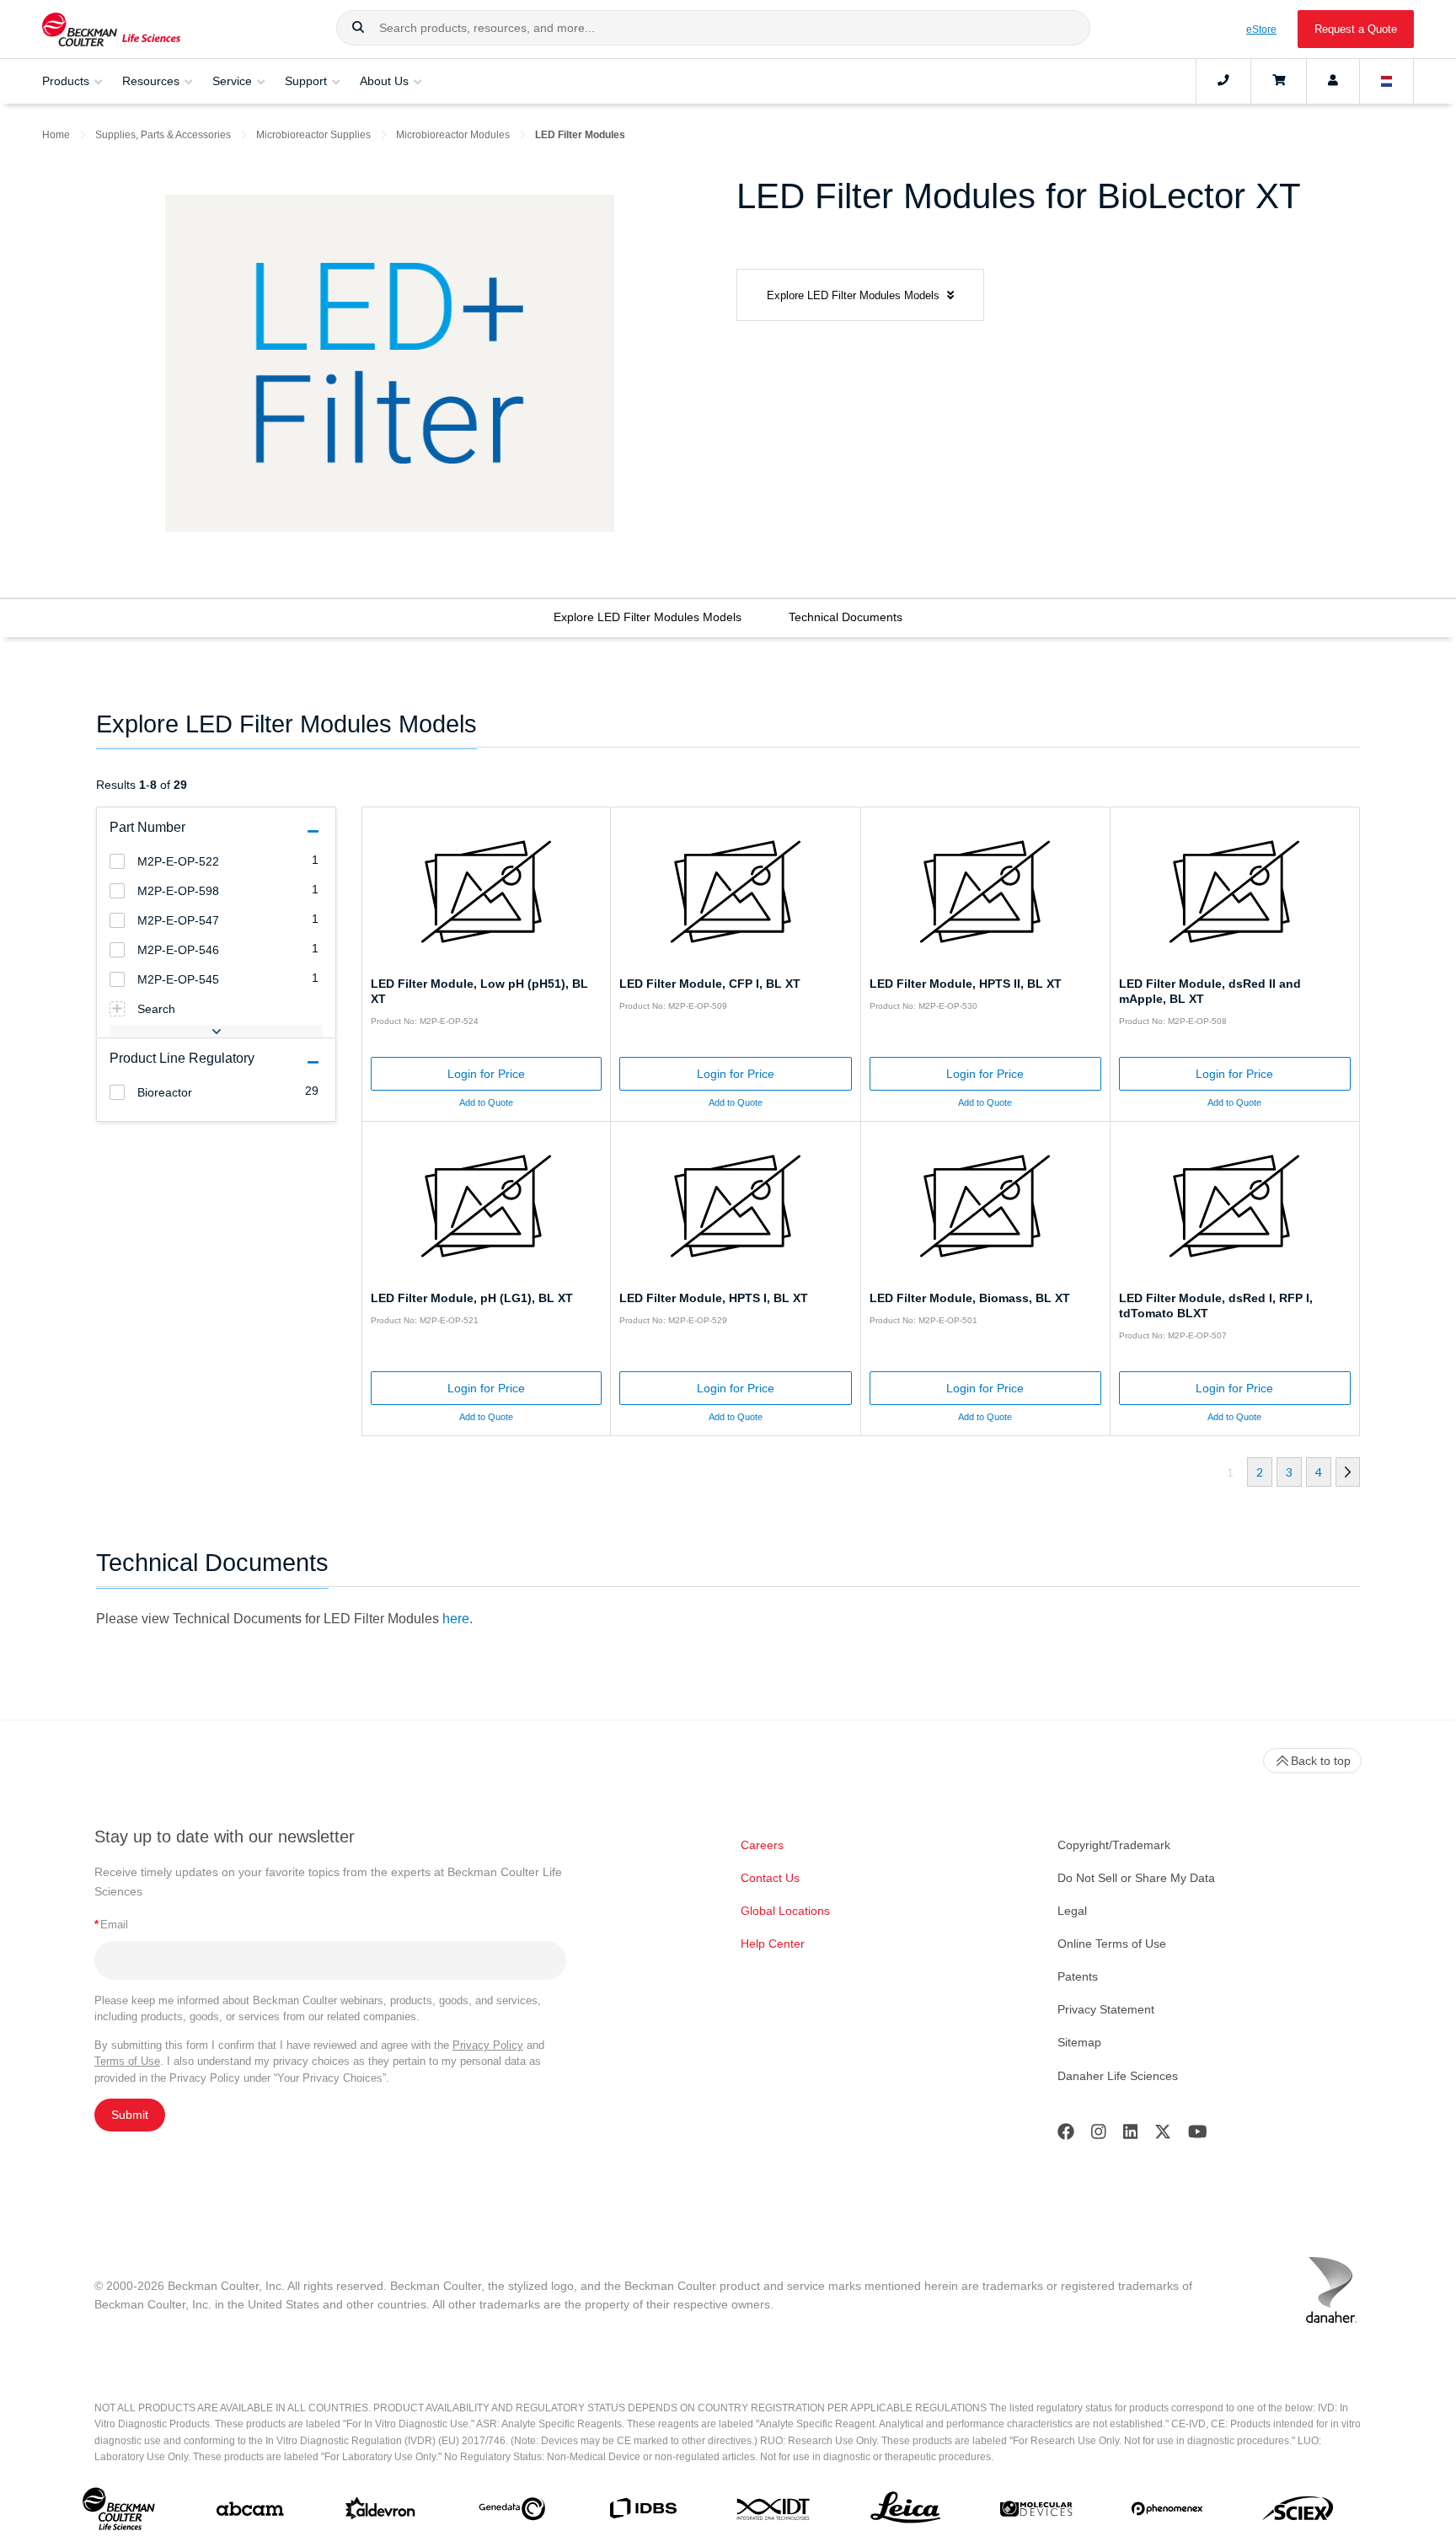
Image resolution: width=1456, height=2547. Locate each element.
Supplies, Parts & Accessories (163, 135)
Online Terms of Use (1112, 1944)
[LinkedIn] (1131, 2135)
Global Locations (785, 1911)
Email (111, 1925)
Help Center (773, 1944)
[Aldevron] (380, 2512)
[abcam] (250, 2512)
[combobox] (713, 28)
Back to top (1321, 1761)
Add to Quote (486, 1102)
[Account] (1333, 81)
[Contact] (1223, 81)
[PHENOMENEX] (1167, 2512)
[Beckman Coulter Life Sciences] (111, 29)
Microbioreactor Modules (453, 135)
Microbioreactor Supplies (313, 135)
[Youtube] (1198, 2135)
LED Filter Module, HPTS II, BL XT (966, 984)
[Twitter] (1163, 2135)
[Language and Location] (1387, 81)
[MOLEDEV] (1036, 2512)
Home (56, 135)
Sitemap (1079, 2042)
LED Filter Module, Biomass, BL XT (970, 1298)
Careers (762, 1845)
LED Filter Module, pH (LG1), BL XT (472, 1298)
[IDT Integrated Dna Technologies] (774, 2512)
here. (458, 1619)
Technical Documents (846, 617)
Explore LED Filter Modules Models (648, 617)
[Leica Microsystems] (905, 2512)
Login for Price (486, 1074)
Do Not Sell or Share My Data (1136, 1878)
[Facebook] (1066, 2135)
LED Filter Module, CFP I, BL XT (710, 984)
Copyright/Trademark (1114, 1845)
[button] (358, 28)
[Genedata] (512, 2512)
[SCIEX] (1298, 2512)
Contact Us (770, 1878)
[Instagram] (1099, 2135)
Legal (1072, 1911)
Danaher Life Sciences (1118, 2076)
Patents (1078, 1976)
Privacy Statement (1106, 2009)
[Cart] (1279, 81)
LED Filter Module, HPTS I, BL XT (714, 1298)
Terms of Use (127, 2061)
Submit (130, 2115)
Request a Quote (1356, 29)
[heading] (117, 861)
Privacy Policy (488, 2045)
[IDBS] (642, 2512)
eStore (1261, 29)
